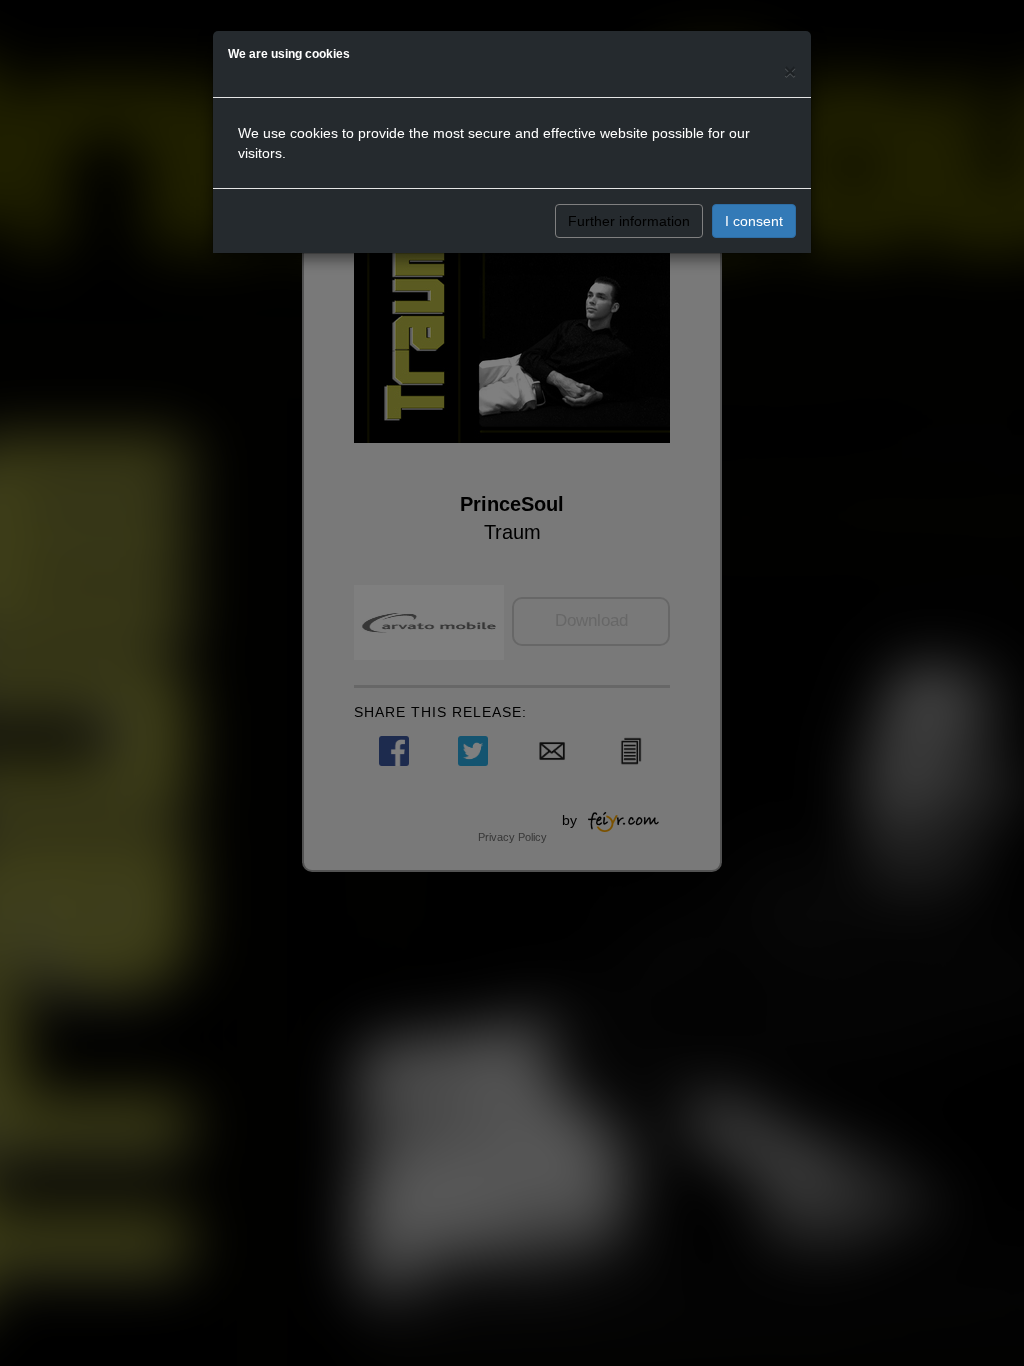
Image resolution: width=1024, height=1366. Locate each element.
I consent (754, 221)
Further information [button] (629, 221)
